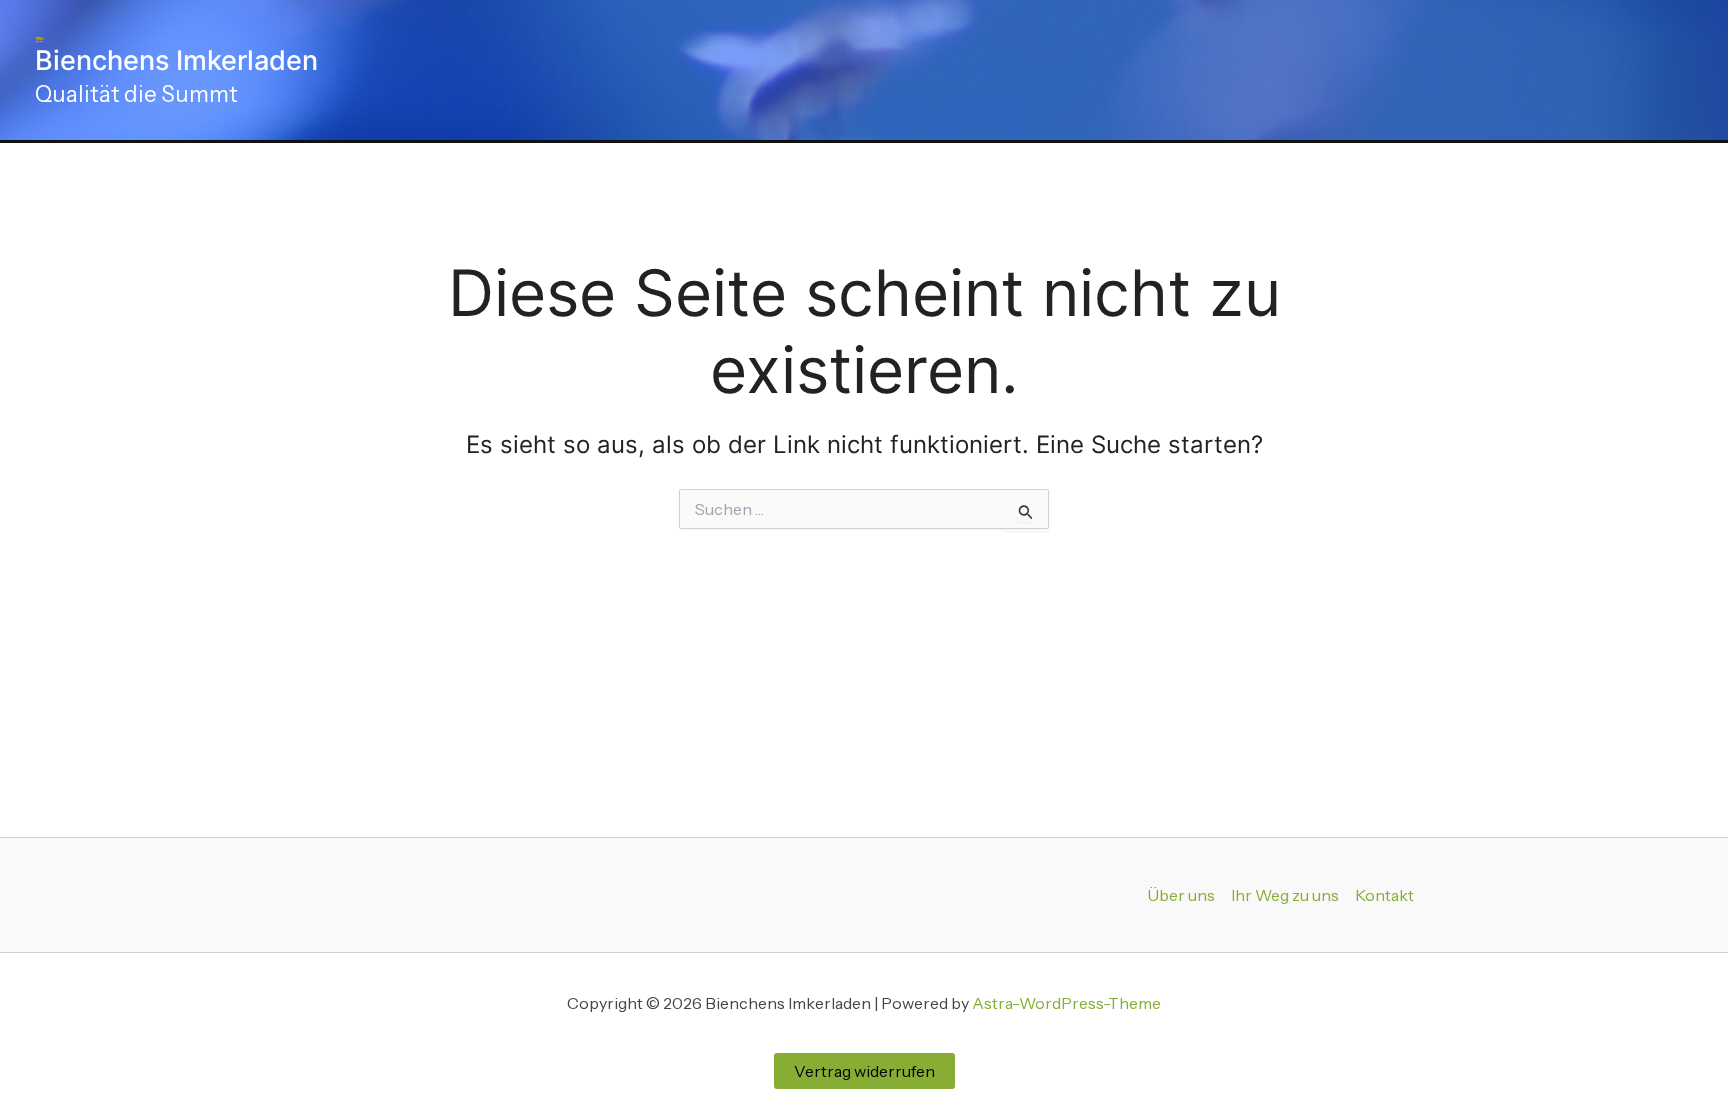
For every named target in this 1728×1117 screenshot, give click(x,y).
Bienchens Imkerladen (176, 60)
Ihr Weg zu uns (1285, 895)
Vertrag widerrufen (864, 1071)
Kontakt (1384, 895)
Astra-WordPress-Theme (1066, 1003)
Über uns (1181, 895)
